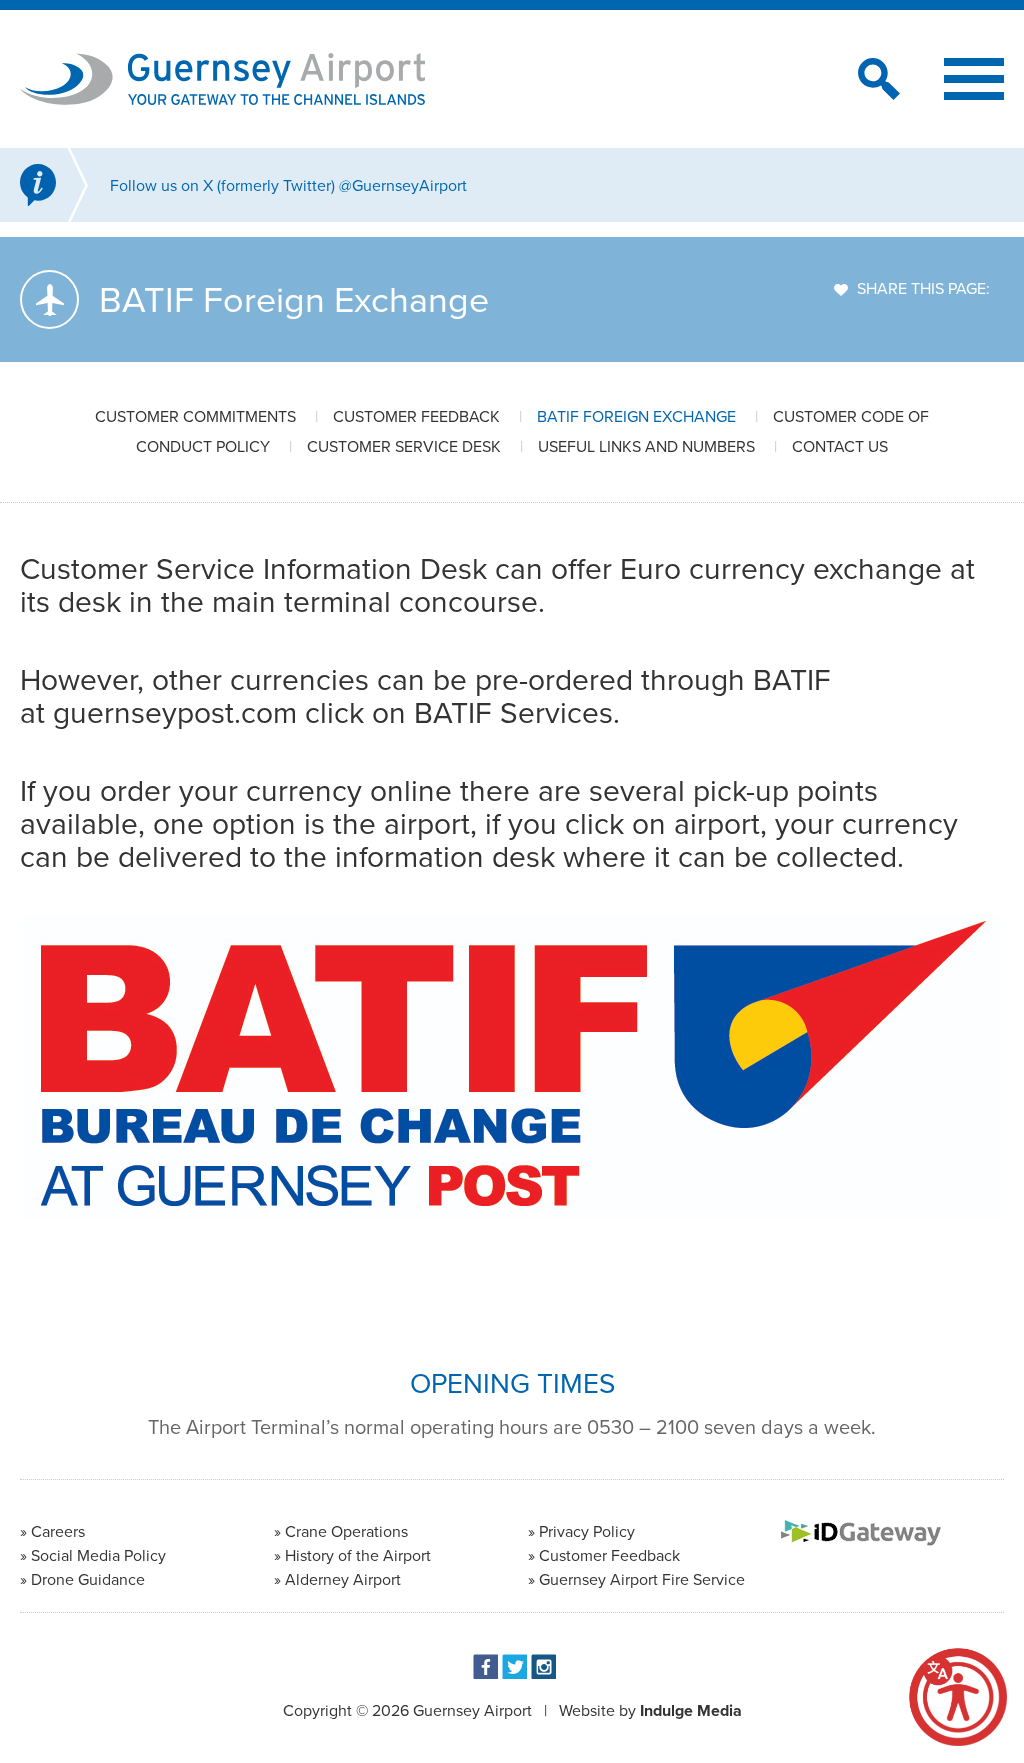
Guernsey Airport (472, 1710)
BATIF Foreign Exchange (636, 416)
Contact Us (840, 446)
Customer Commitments (195, 416)
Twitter (514, 1666)
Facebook (485, 1666)
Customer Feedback (416, 416)
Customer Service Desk (404, 446)
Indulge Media (691, 1710)
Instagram (543, 1666)
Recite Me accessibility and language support (958, 1697)
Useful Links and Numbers (646, 446)
